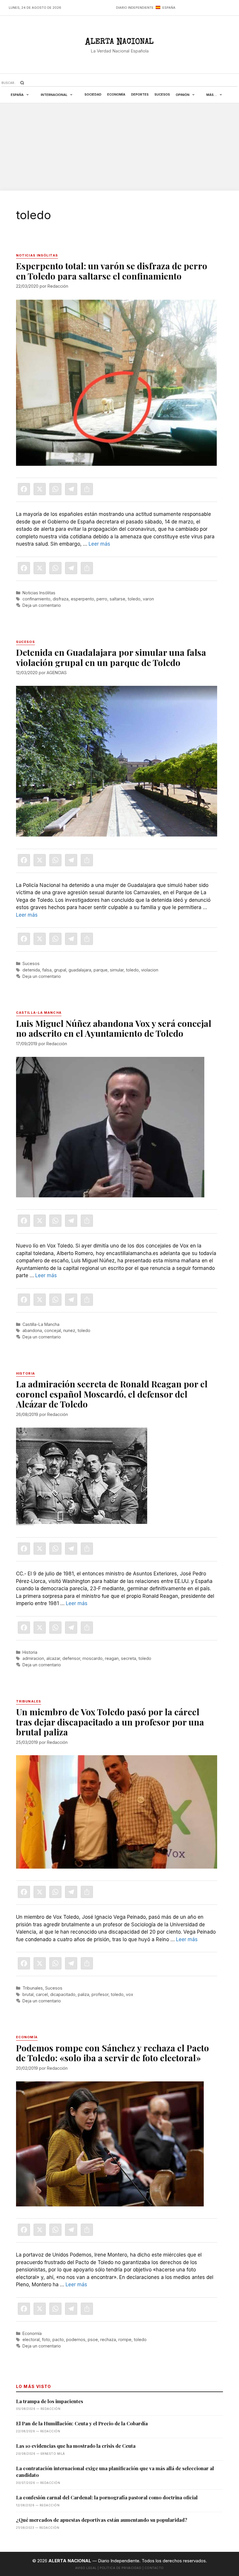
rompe (125, 2339)
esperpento (82, 599)
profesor (100, 1994)
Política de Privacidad (121, 2568)
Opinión (183, 95)
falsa (47, 970)
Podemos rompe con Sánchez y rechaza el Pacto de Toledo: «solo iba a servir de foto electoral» (113, 2053)
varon (148, 599)
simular (117, 970)
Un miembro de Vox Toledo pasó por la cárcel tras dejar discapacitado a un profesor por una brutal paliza (110, 1722)
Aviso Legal (86, 2568)
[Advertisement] (119, 147)
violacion (150, 970)
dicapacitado (63, 1994)
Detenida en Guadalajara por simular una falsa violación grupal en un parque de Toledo (111, 657)
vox (130, 1994)
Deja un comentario (42, 605)
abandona (32, 1330)
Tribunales (33, 1988)
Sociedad (93, 94)
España (17, 95)
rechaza (108, 2339)
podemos (76, 2339)
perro (102, 599)
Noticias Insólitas (39, 593)
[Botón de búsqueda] (22, 83)
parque (101, 970)
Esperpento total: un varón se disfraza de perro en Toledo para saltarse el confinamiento (112, 271)
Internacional (54, 95)
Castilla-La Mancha (41, 1324)
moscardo (93, 1658)
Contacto (154, 2568)
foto (46, 2339)
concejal (53, 1330)
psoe (93, 2339)
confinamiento (36, 599)
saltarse (117, 599)
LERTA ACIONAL (119, 43)
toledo (134, 599)
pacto (58, 2339)
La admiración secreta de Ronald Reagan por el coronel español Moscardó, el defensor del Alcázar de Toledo (112, 1394)
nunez (69, 1330)
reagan (112, 1658)
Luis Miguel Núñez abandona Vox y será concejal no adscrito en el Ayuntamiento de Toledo (114, 1028)
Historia (30, 1652)
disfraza (61, 599)
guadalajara (80, 970)
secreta (129, 1658)
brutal (28, 1994)
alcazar (53, 1658)
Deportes (140, 94)
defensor (71, 1658)
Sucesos (162, 94)
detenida (31, 970)
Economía (116, 94)
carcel (42, 1994)
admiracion (33, 1658)
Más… (212, 95)
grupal (60, 970)
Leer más (99, 544)
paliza (84, 1994)
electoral (31, 2339)
